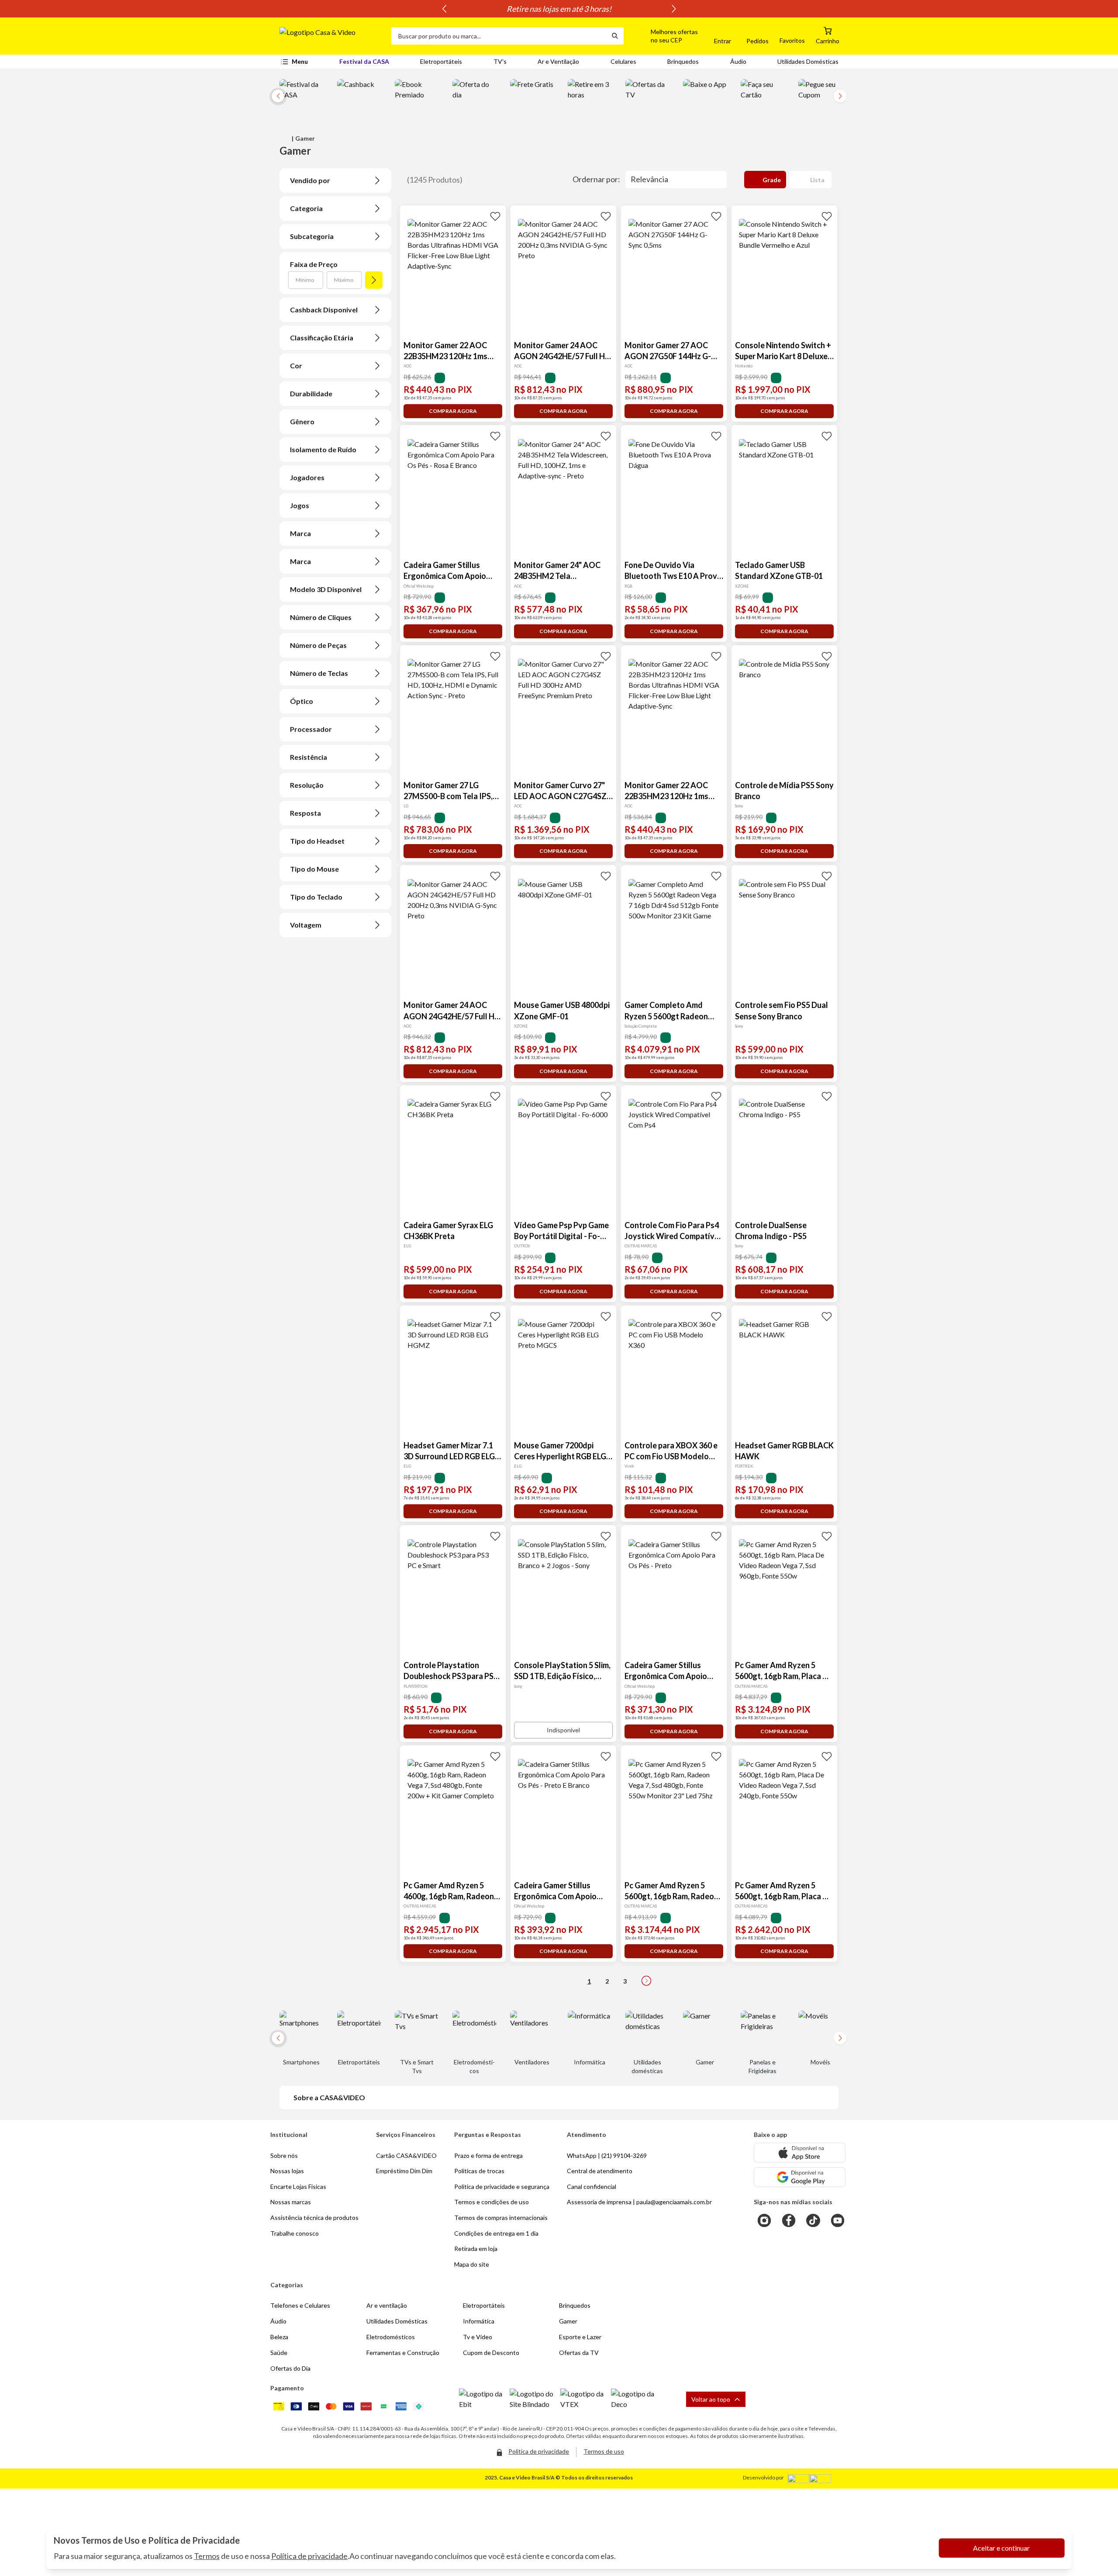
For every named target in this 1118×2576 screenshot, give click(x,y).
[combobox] (499, 36)
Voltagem (306, 925)
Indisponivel (563, 1730)
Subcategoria (312, 236)
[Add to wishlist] (495, 216)
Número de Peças (318, 645)
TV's (500, 61)
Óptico (302, 701)
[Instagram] (764, 2220)
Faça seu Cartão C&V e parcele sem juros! (559, 9)
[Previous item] (444, 9)
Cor (296, 365)
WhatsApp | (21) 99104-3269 (607, 2155)
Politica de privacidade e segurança (502, 2186)
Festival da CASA (364, 61)
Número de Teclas (319, 673)
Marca (300, 533)
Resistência (309, 757)
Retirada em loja (476, 2249)
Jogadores (307, 477)
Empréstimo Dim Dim (404, 2171)
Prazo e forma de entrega (488, 2155)
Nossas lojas (287, 2171)
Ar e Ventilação (558, 61)
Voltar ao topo (711, 2399)
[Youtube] (838, 2220)
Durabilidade (311, 393)
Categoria (306, 208)
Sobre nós (284, 2155)
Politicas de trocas (479, 2171)
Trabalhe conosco (295, 2233)
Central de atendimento (600, 2171)
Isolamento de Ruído (323, 449)
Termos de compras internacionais (501, 2218)
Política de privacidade (309, 2556)
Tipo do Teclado (316, 897)
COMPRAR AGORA (453, 411)
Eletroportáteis (441, 61)
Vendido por (310, 180)
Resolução (307, 785)
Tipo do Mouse (314, 869)
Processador (311, 729)
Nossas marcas (291, 2202)
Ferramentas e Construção (403, 2353)
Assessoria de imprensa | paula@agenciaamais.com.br (639, 2202)
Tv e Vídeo (478, 2337)
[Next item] (674, 9)
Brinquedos (683, 61)
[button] (664, 36)
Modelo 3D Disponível (326, 589)
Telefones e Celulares (300, 2305)
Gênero (302, 421)
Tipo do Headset (317, 841)
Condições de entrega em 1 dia (496, 2233)
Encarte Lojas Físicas (298, 2186)
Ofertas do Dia (290, 2368)
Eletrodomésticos (391, 2337)
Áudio (738, 61)
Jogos (300, 505)
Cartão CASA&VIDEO (406, 2155)
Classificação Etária (322, 338)
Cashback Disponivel (324, 310)
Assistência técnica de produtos (314, 2218)
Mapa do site (472, 2264)
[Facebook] (789, 2220)
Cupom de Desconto (491, 2353)
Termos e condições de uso (492, 2202)
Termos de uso (604, 2451)
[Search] (615, 36)
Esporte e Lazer (580, 2337)
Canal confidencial (592, 2186)
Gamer (568, 2321)
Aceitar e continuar (1001, 2548)
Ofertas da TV (579, 2353)
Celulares (623, 61)
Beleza (279, 2337)
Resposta (305, 813)
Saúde (279, 2353)
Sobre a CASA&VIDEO (329, 2097)
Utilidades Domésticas (808, 61)
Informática (479, 2321)
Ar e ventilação (387, 2305)
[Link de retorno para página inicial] (332, 36)
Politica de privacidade (539, 2451)
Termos (207, 2556)
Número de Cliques (321, 617)
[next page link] (646, 1981)
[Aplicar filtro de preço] (374, 280)
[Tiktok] (813, 2220)
